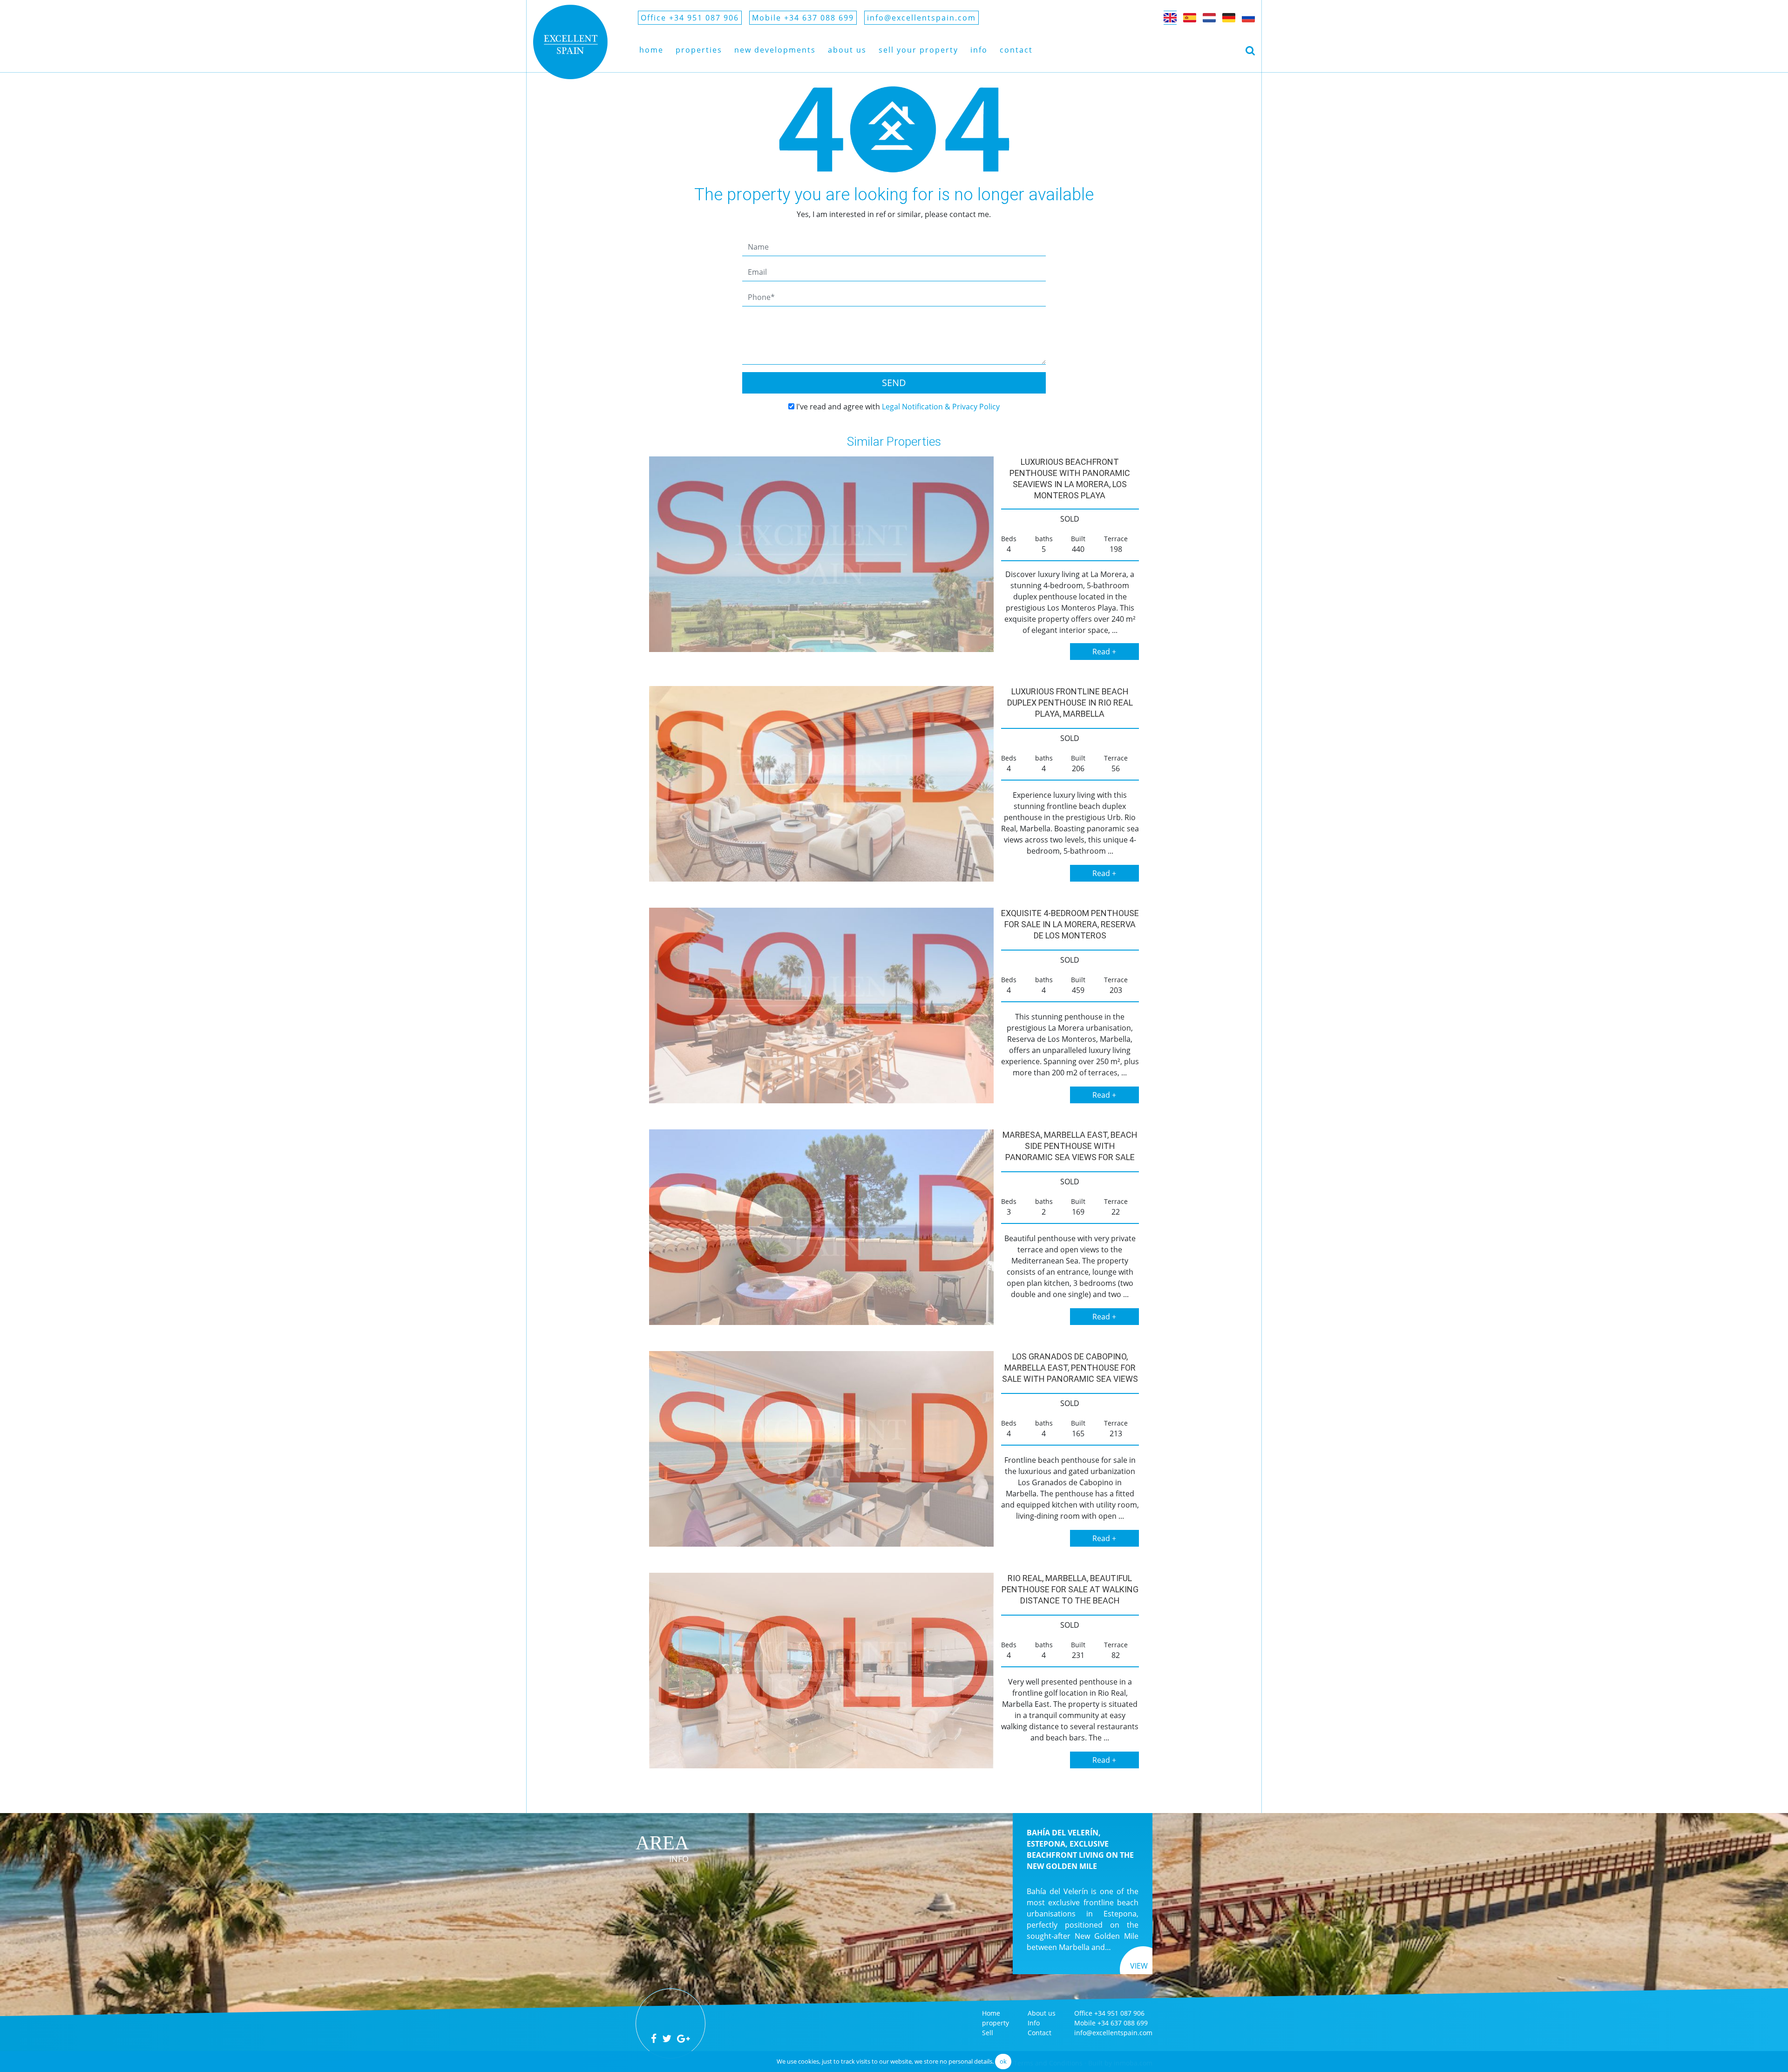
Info (979, 50)
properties (699, 50)
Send (894, 383)
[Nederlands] (1209, 18)
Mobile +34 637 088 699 (803, 18)
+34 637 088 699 (1123, 2023)
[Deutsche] (1229, 18)
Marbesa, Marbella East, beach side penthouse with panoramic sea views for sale (1070, 1146)
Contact (1016, 50)
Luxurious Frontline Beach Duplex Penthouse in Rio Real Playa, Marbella (1070, 703)
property (996, 2023)
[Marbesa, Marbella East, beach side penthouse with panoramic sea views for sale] (821, 1227)
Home (651, 50)
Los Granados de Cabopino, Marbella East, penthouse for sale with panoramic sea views (1070, 1368)
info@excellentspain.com (921, 18)
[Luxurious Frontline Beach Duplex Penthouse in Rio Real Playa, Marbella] (821, 784)
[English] (1170, 18)
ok (1003, 2061)
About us (847, 50)
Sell (988, 2033)
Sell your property (918, 50)
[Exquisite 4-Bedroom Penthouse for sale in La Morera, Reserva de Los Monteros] (821, 1005)
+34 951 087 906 (1119, 2013)
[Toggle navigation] (1250, 50)
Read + (1104, 652)
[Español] (1190, 18)
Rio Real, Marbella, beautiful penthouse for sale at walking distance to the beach (1070, 1589)
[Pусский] (1248, 18)
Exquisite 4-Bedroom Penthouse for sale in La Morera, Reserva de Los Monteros (1070, 924)
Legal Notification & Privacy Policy (941, 407)
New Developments (775, 50)
